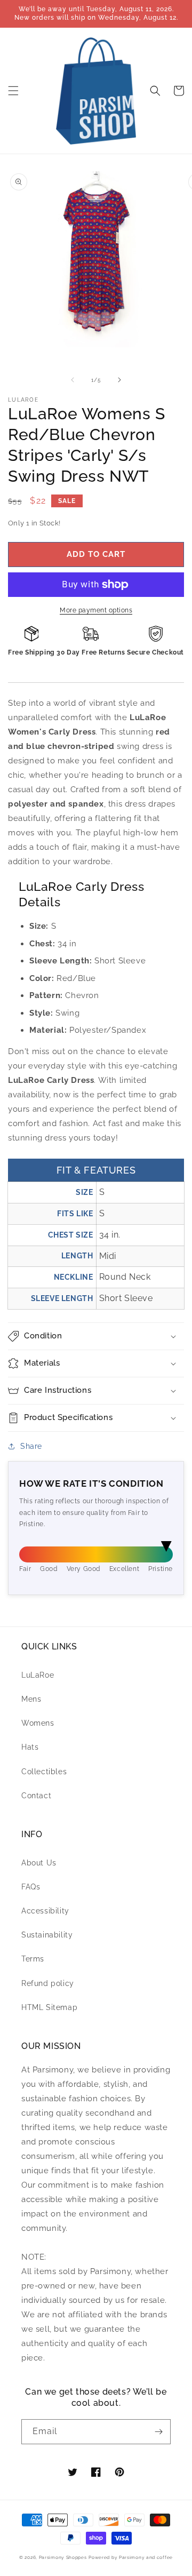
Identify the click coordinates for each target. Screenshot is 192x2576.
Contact (36, 1796)
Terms (33, 1959)
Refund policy (48, 1983)
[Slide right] (119, 380)
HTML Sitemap (49, 2007)
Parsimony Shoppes (63, 2557)
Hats (30, 1747)
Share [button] (31, 1446)
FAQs (31, 1887)
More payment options (96, 610)
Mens (31, 1699)
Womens (38, 1723)
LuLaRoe (38, 1675)
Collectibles (44, 1772)
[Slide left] (73, 380)
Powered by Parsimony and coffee (131, 2557)
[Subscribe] (158, 2432)
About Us (39, 1863)
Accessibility (45, 1911)
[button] (13, 91)
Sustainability (47, 1935)
